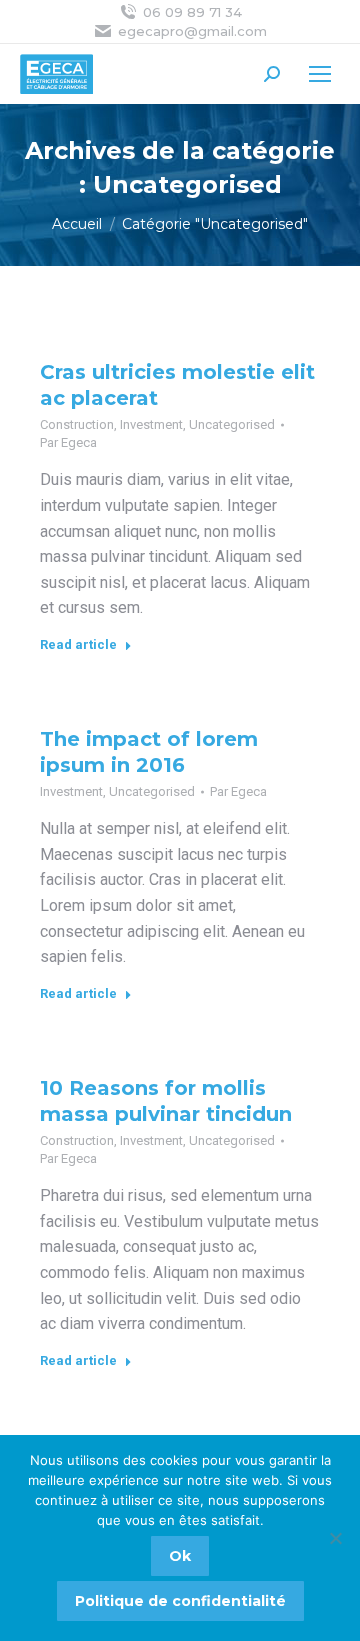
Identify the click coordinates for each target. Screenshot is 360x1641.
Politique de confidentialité (180, 1601)
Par (68, 442)
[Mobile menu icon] (320, 74)
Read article (78, 644)
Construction (77, 424)
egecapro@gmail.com (192, 31)
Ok (180, 1556)
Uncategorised (232, 424)
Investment (151, 424)
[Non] (335, 1538)
